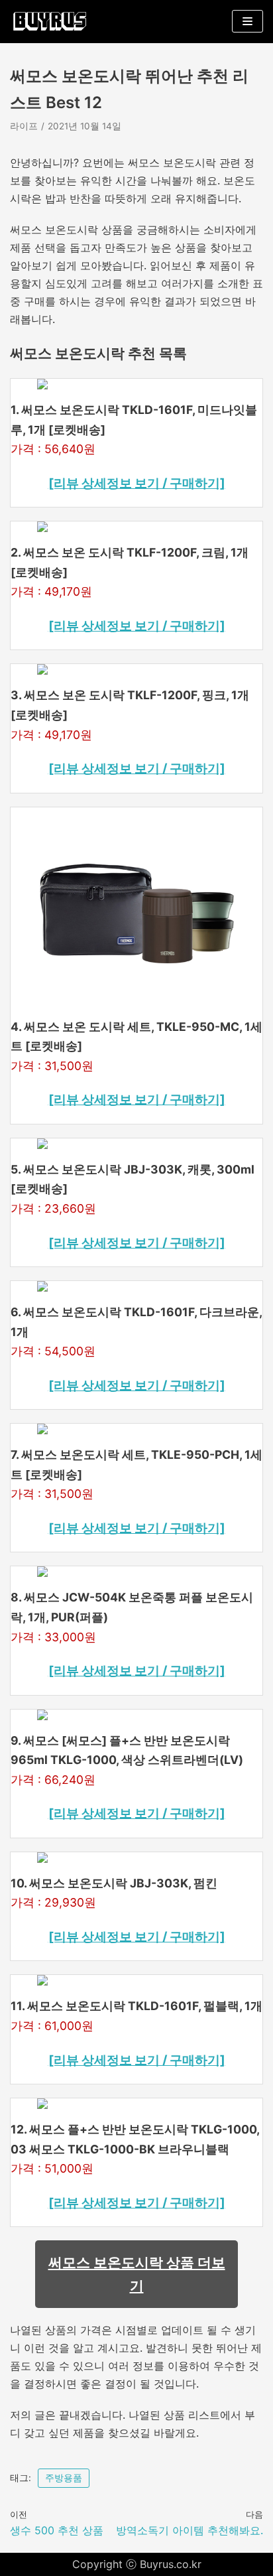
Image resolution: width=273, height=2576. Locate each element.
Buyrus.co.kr (171, 2564)
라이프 (24, 126)
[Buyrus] (50, 22)
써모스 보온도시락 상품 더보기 (137, 2274)
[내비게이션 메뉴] (247, 21)
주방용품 (64, 2478)
